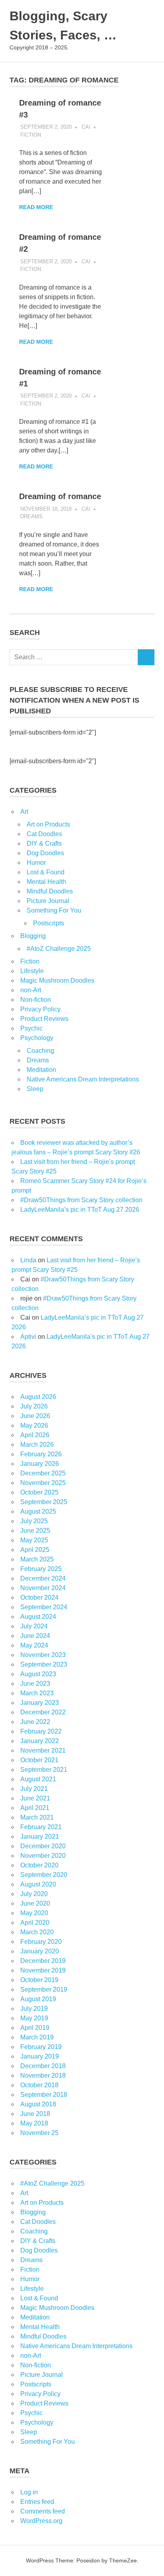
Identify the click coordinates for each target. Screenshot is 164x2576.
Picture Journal (48, 901)
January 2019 (40, 2056)
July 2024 (34, 1626)
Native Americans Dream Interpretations (83, 1079)
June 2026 (35, 1416)
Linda (28, 1260)
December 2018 (43, 2066)
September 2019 (44, 1989)
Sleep (35, 1089)
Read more (36, 207)
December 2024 (43, 1578)
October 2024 (39, 1598)
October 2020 (39, 1865)
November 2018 (43, 2075)
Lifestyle (32, 971)
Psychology (37, 1038)
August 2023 (38, 1674)
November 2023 (43, 1655)
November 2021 (43, 1750)
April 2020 (35, 1923)
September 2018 (44, 2095)
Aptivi (28, 1337)
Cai (86, 127)
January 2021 (40, 1837)
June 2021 (35, 1798)
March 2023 (37, 1693)
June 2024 (35, 1636)
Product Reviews (44, 1019)
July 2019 (34, 2009)
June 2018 (35, 2114)
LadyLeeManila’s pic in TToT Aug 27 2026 (80, 1210)
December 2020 (43, 1846)
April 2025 (35, 1550)
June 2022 (35, 1722)
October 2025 (39, 1492)
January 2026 (40, 1464)
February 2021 (41, 1827)
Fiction (31, 135)
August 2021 (38, 1779)
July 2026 (34, 1406)
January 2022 (40, 1741)
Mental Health (46, 882)
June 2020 (35, 1903)
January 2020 (40, 1951)
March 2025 (37, 1559)
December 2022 (43, 1712)
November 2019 (43, 1970)
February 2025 (41, 1569)
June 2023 (35, 1684)
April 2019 (35, 2028)
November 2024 (43, 1588)
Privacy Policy (40, 1009)
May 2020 (34, 1913)
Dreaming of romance (60, 496)
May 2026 (34, 1425)
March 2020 (37, 1932)
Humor (36, 863)
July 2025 (34, 1521)
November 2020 (43, 1856)
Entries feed (37, 2502)
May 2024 (34, 1645)
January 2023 (40, 1703)
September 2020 (44, 1875)
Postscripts (49, 923)
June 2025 (35, 1531)
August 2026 (38, 1397)
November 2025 (43, 1483)
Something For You (54, 910)
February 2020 (41, 1942)
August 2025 (38, 1511)
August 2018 (38, 2104)
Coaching (40, 1051)
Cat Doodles (44, 834)
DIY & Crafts (44, 843)
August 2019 (38, 1999)
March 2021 (37, 1817)
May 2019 (34, 2018)
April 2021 (35, 1808)
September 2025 (44, 1502)
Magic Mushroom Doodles (57, 980)
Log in (29, 2492)
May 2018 (34, 2123)
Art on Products (48, 824)
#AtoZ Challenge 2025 (59, 949)
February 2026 (41, 1454)
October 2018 (39, 2085)
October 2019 (39, 1980)
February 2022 (41, 1731)
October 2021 (39, 1760)
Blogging (33, 936)
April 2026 (35, 1435)
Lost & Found (46, 872)
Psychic (31, 1028)
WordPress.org (41, 2521)
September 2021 (44, 1770)
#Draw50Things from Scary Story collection (81, 1200)
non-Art (31, 990)
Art (24, 812)
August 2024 (38, 1617)
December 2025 (43, 1473)
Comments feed (43, 2511)
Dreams (31, 516)
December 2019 (43, 1961)
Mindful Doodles (50, 891)
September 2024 (44, 1607)
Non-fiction (36, 1000)
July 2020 (34, 1894)
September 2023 (44, 1664)
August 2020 (38, 1884)
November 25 (39, 2133)
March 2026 (37, 1445)
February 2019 (41, 2047)
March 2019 (37, 2037)
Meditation (41, 1070)
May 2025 (34, 1540)
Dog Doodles (45, 853)
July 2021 (34, 1789)
